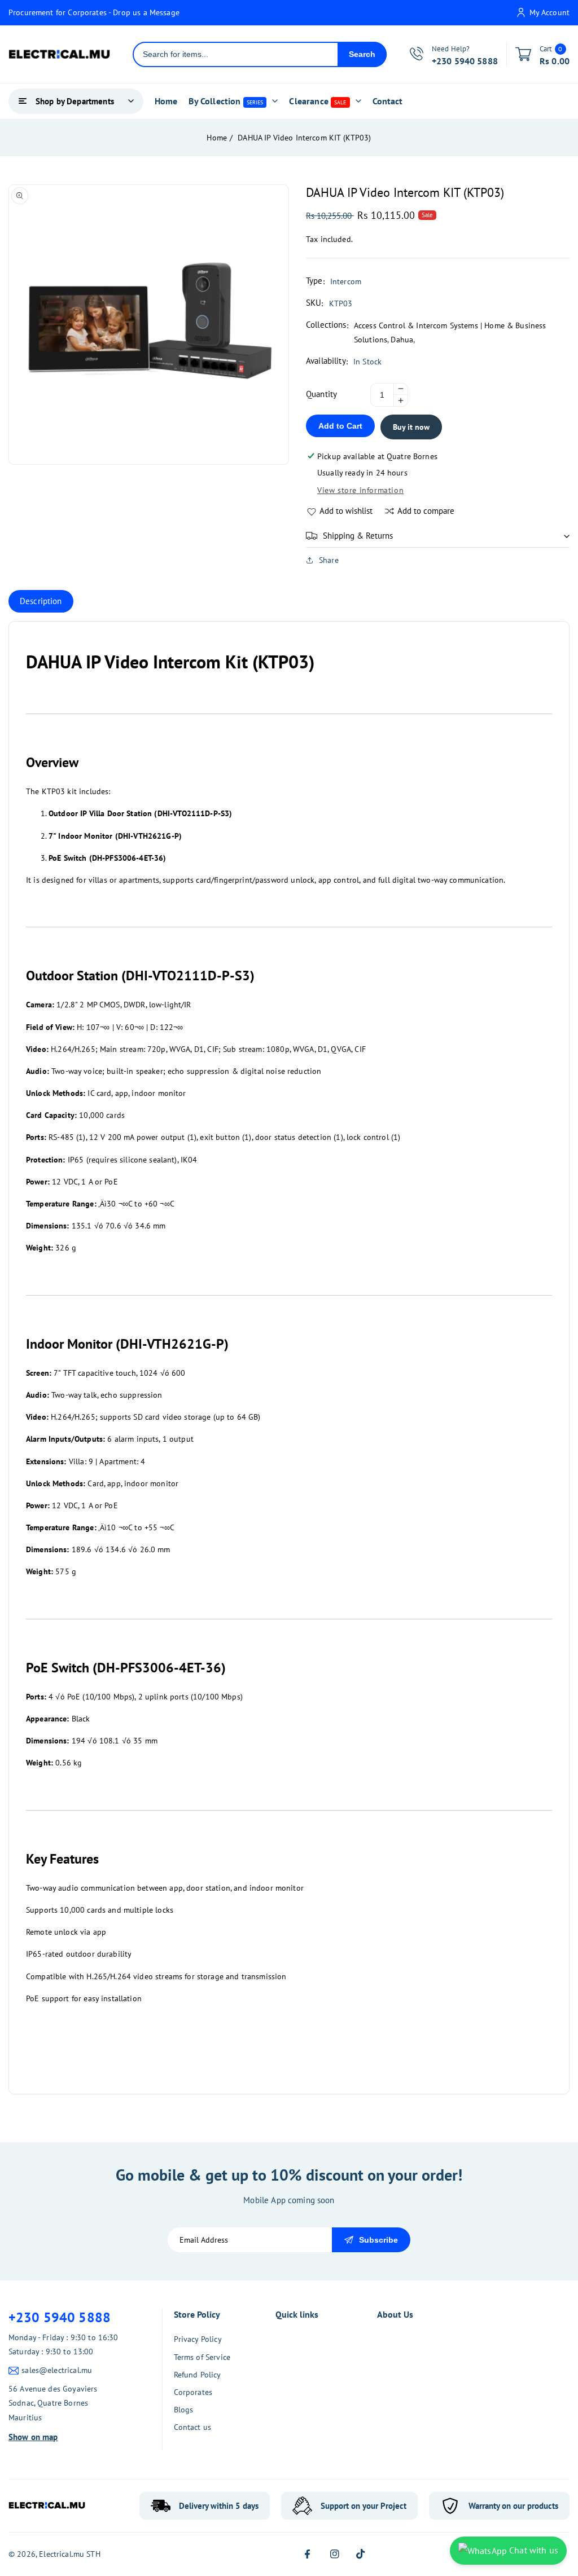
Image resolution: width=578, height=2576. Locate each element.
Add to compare (426, 511)
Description (41, 601)
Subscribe (378, 2240)
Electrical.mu (62, 2554)
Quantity (321, 394)
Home (217, 138)
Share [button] (329, 560)
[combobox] (236, 54)
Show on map (33, 2437)
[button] (438, 536)
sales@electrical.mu (57, 2370)
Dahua (402, 340)
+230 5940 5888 (60, 2317)
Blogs (184, 2410)
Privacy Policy (198, 2339)
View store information (360, 490)
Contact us (193, 2427)
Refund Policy (198, 2375)
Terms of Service (202, 2357)
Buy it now (411, 427)
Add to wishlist (346, 511)
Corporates (193, 2392)
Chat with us (533, 2550)
